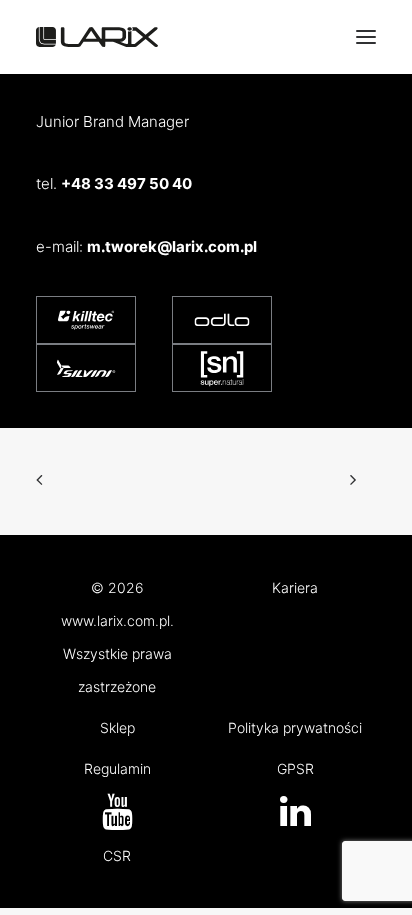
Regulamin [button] (117, 768)
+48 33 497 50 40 (126, 183)
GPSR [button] (295, 768)
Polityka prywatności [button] (295, 727)
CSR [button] (117, 855)
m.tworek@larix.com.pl (172, 246)
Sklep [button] (117, 727)
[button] (295, 820)
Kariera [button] (295, 587)
